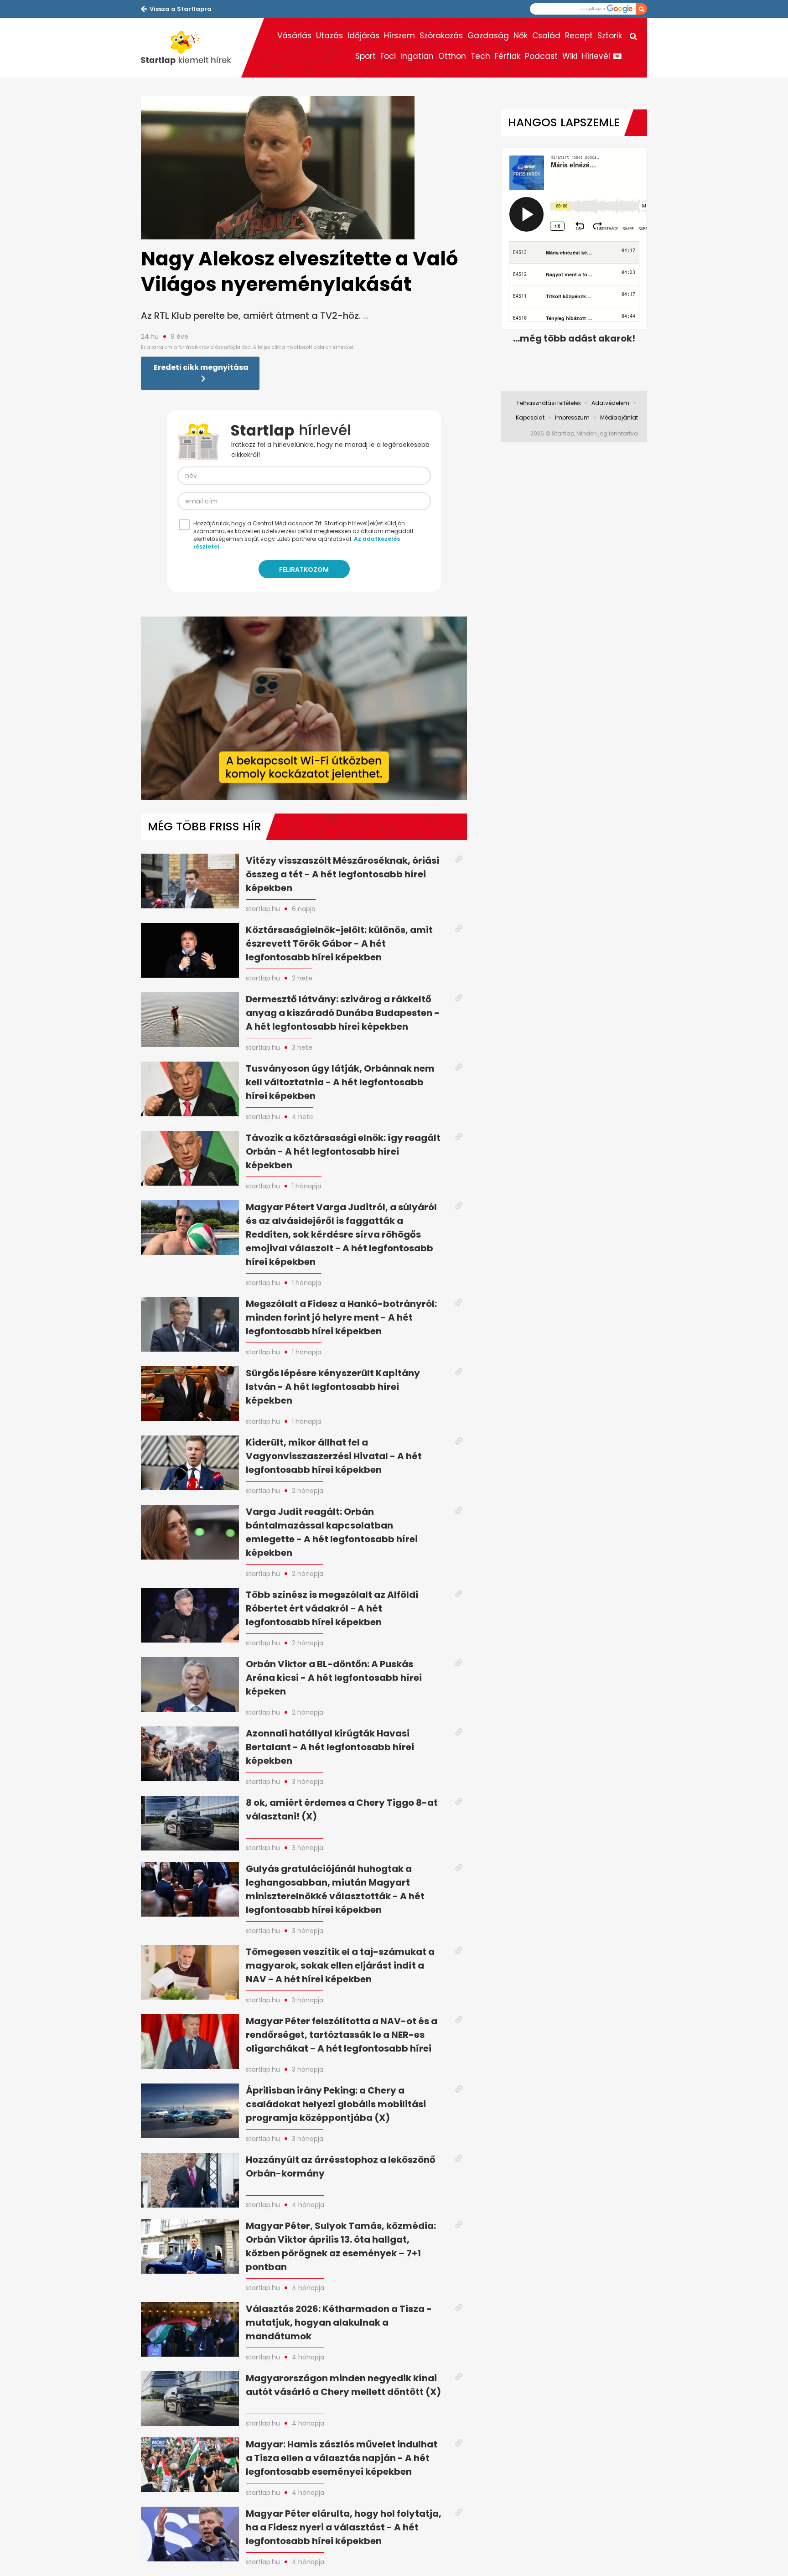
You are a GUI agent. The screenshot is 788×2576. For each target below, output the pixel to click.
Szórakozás (441, 36)
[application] (304, 708)
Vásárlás (294, 36)
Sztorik (610, 36)
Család (546, 36)
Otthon (452, 56)
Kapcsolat (530, 417)
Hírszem (399, 36)
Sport (365, 56)
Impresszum (572, 417)
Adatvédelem (610, 403)
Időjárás (363, 36)
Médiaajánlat (619, 417)
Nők (521, 36)
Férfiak (508, 56)
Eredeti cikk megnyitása (201, 367)
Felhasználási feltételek (549, 403)
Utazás (329, 36)
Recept (579, 36)
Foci (388, 56)
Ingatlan (417, 56)
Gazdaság (488, 36)
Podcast (541, 56)
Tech (480, 56)
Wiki (570, 56)
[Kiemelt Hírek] (191, 48)
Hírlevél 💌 (602, 56)
